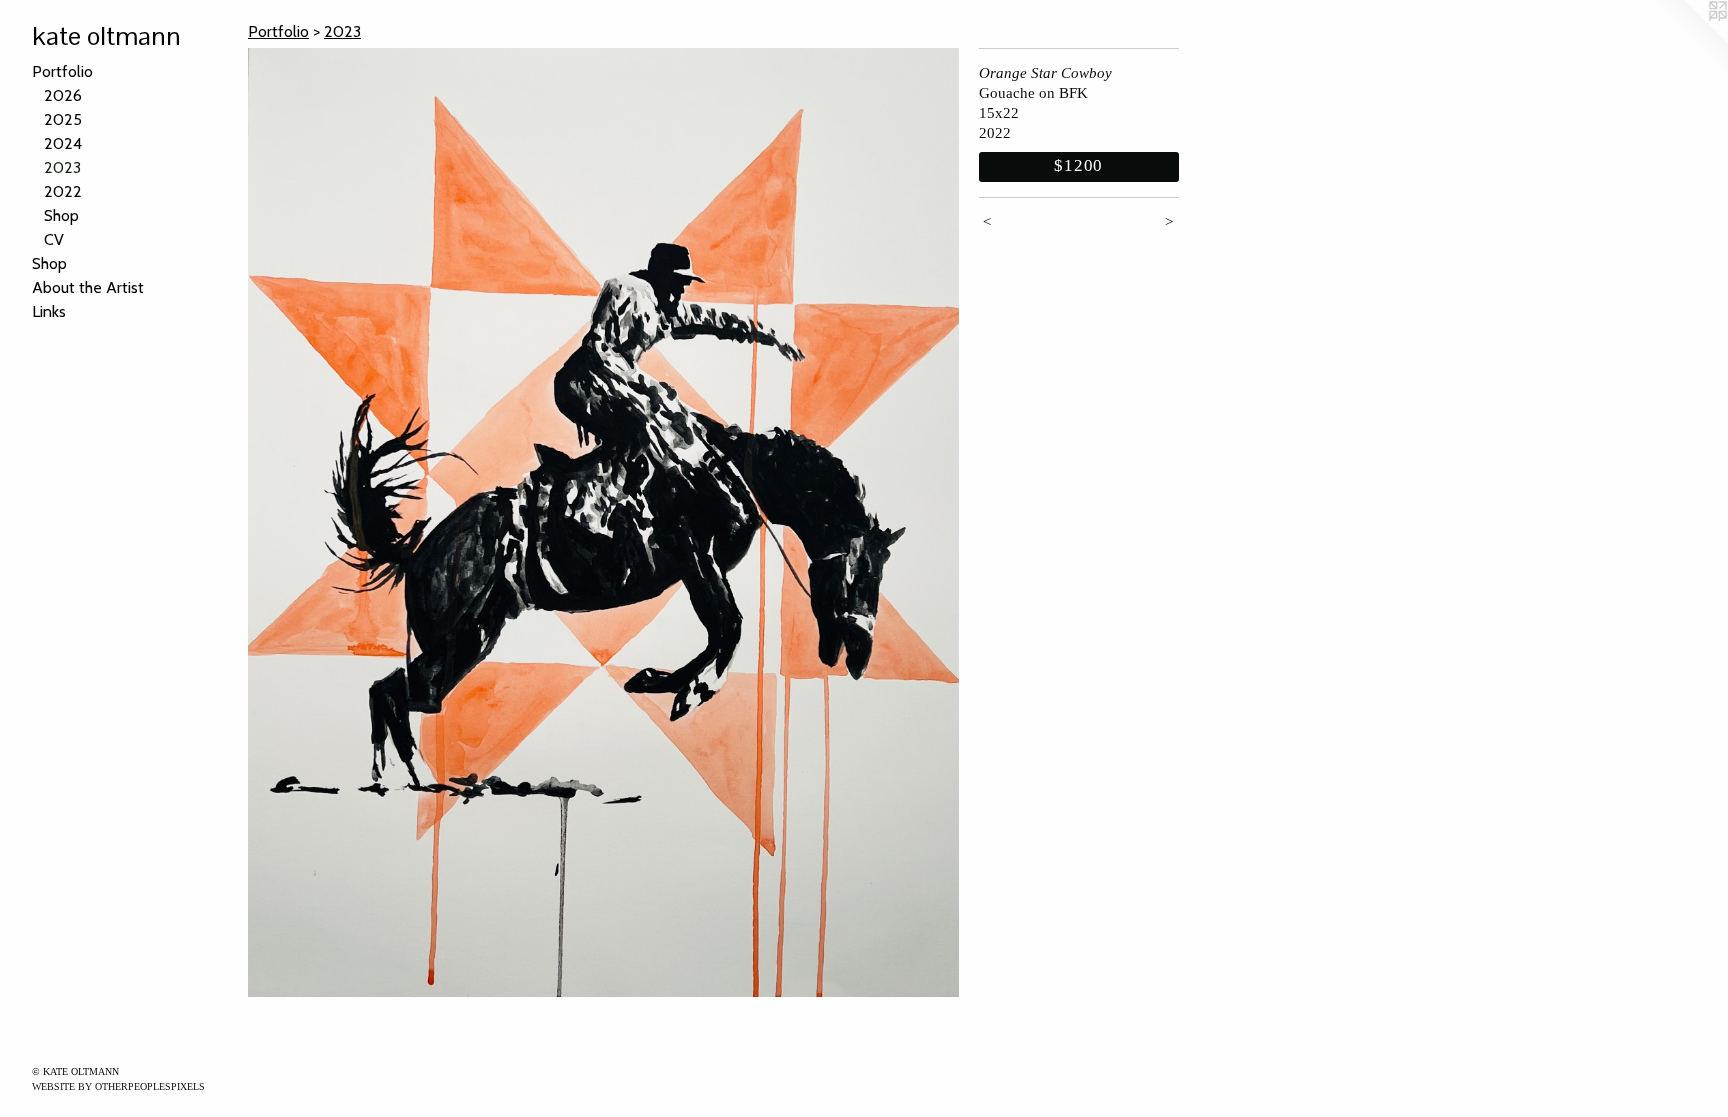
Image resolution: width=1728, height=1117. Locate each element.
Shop (61, 215)
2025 (63, 119)
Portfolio (62, 71)
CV (54, 239)
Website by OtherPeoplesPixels (118, 1086)
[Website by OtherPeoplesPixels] (1688, 40)
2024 (63, 143)
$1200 (1078, 165)
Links (49, 311)
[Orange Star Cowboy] (603, 522)
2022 (63, 191)
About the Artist (88, 287)
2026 (63, 95)
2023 (62, 167)
